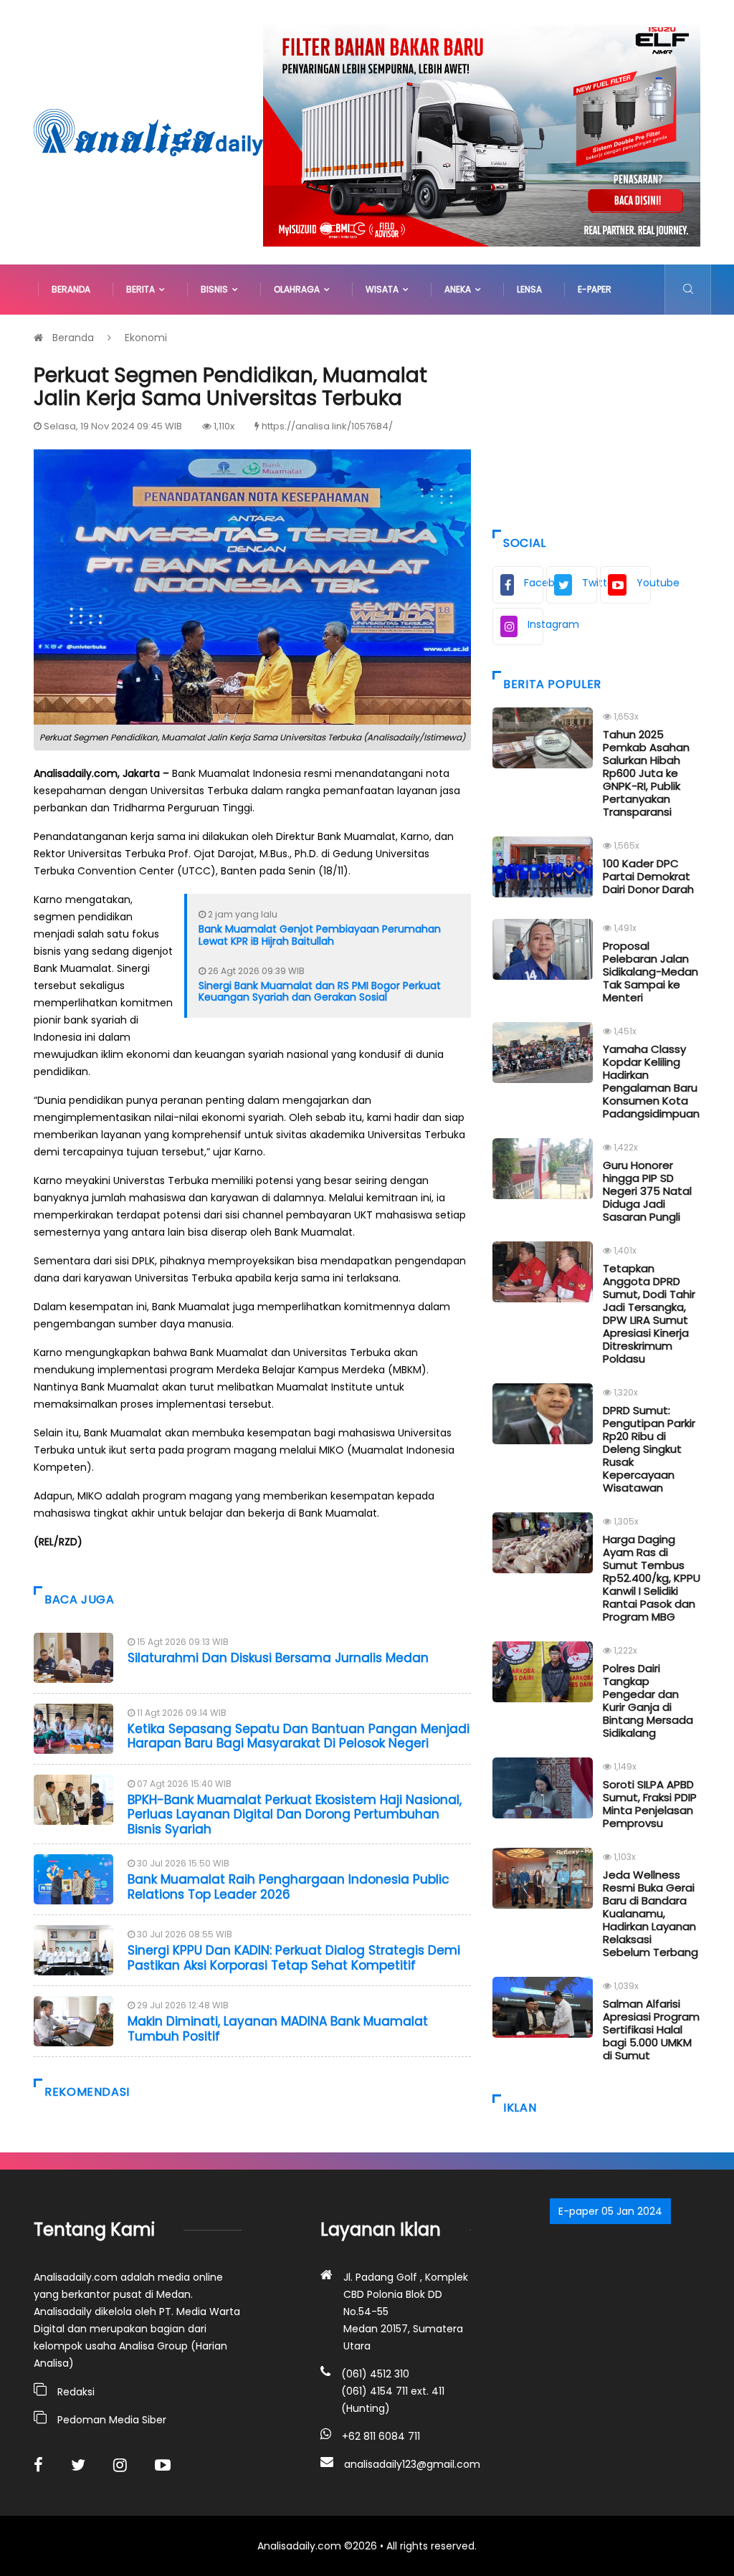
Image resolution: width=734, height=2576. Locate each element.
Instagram (535, 624)
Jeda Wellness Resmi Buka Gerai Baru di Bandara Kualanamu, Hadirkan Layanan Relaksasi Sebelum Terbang (650, 1913)
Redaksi (76, 2392)
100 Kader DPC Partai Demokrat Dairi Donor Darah (648, 876)
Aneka (460, 289)
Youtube (644, 583)
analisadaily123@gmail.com (412, 2464)
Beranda (71, 289)
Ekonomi (146, 338)
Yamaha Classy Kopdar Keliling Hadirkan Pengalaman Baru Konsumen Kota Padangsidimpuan (651, 1081)
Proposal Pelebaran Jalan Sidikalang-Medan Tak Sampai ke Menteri (650, 972)
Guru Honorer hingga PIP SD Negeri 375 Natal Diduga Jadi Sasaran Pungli (647, 1191)
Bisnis (216, 289)
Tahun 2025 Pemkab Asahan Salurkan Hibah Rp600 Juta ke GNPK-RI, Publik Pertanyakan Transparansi (646, 773)
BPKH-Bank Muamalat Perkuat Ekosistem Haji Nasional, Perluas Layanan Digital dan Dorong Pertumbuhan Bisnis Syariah (295, 1814)
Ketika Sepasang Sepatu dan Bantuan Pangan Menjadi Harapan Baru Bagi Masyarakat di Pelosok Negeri (299, 1736)
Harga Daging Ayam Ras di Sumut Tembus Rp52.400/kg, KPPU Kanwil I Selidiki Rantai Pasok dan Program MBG (652, 1578)
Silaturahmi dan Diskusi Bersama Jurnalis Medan (278, 1658)
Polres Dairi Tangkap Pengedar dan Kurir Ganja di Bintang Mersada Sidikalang (648, 1700)
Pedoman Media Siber (112, 2420)
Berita (143, 289)
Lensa (529, 289)
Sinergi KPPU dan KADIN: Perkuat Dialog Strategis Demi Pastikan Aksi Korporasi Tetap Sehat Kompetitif (294, 1957)
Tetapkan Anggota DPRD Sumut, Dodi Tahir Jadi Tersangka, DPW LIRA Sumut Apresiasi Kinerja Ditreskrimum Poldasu (649, 1313)
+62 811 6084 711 (381, 2436)
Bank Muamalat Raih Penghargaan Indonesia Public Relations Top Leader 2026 (289, 1886)
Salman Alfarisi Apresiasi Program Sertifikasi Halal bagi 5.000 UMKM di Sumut (651, 2029)
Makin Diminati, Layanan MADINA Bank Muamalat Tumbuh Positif (278, 2028)
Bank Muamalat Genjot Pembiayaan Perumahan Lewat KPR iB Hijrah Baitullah (320, 935)
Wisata (384, 289)
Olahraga (299, 289)
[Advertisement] (596, 419)
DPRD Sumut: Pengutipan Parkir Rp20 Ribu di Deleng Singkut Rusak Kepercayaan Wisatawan (649, 1449)
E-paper (595, 289)
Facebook (534, 583)
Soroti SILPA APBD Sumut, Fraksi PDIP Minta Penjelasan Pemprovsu (650, 1804)
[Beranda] (148, 131)
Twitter (590, 583)
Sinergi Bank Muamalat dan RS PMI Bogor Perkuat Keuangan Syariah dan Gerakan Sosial (320, 992)
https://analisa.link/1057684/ (327, 426)
